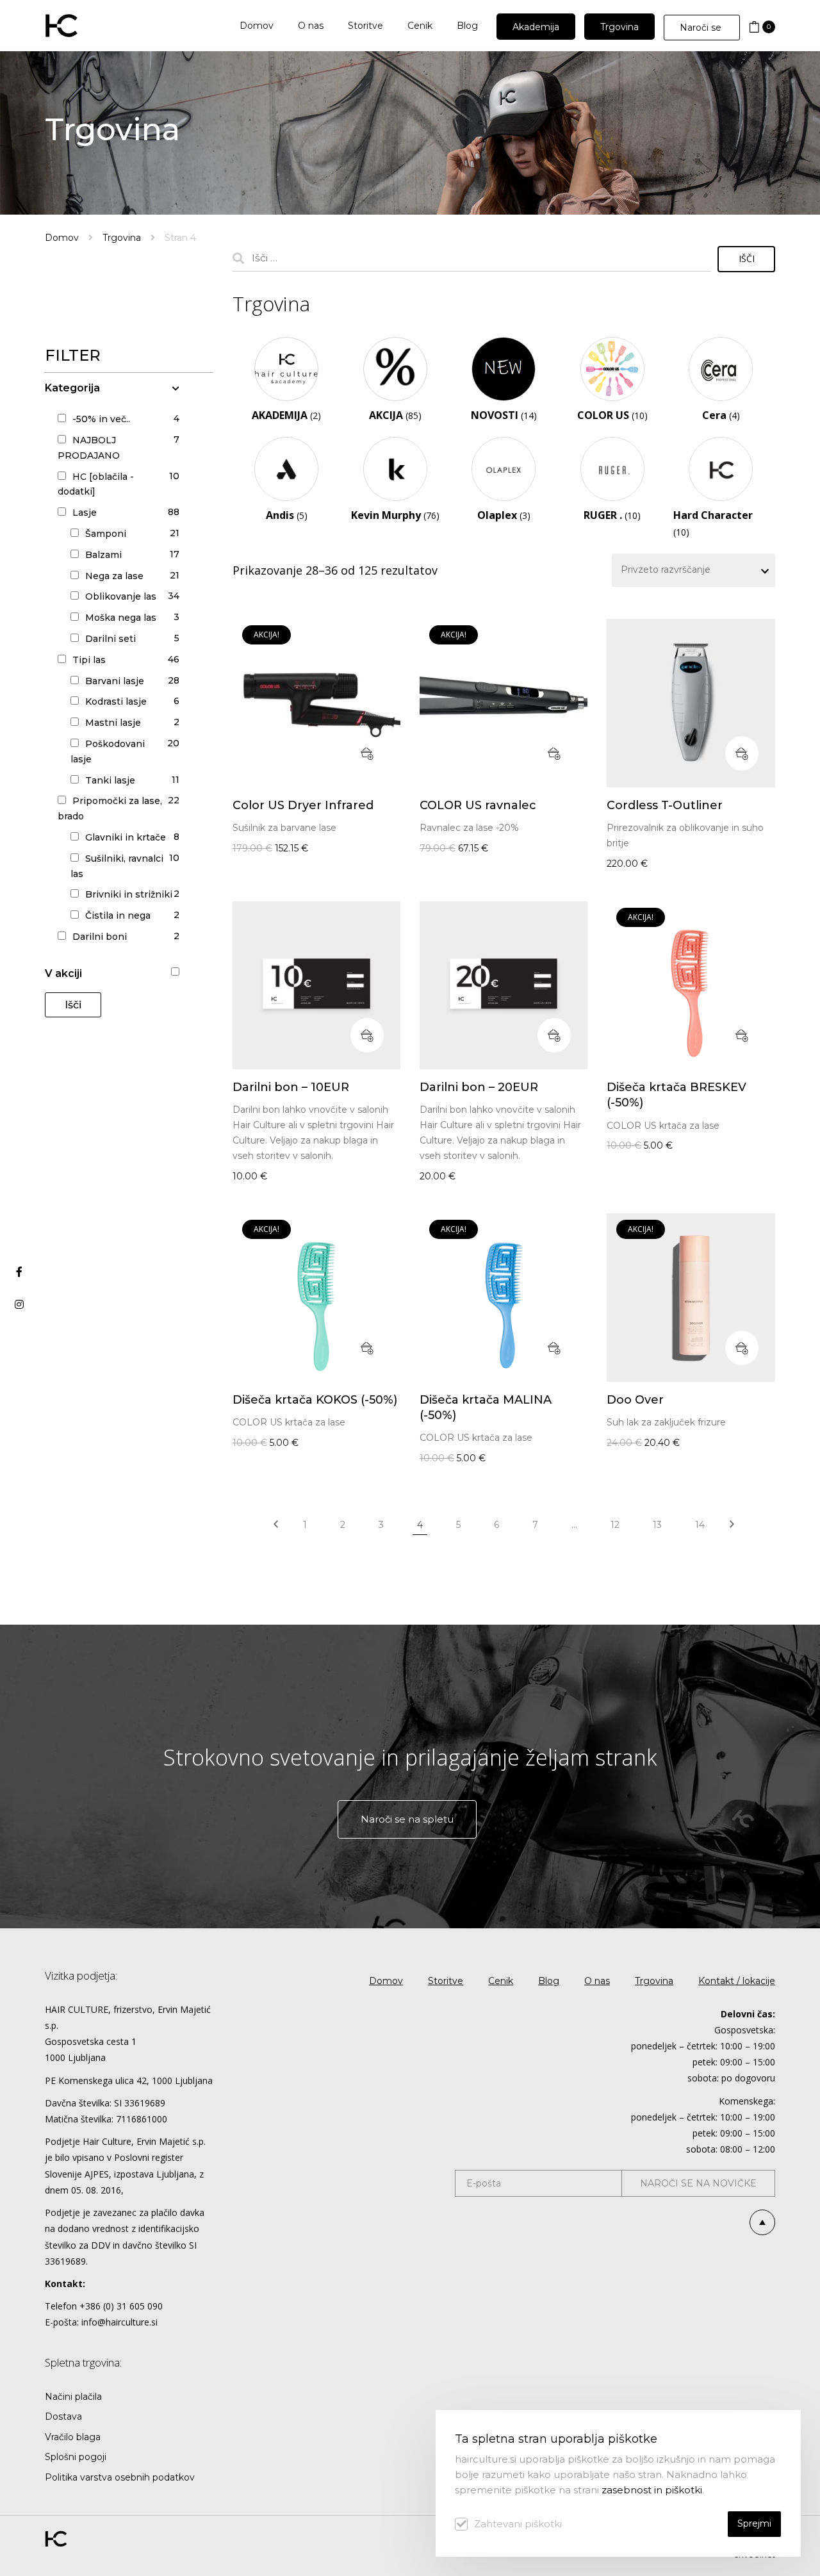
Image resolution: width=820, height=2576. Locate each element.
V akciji (63, 973)
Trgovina (122, 238)
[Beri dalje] (742, 753)
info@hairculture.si (119, 2322)
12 (615, 1525)
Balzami (103, 555)
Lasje (85, 513)
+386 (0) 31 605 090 (121, 2306)
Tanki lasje (110, 780)
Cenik (501, 1981)
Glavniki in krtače (126, 837)
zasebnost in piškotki (652, 2490)
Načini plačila (73, 2397)
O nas (597, 1981)
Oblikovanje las (121, 596)
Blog (549, 1981)
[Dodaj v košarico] (367, 753)
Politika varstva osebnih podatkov (120, 2477)
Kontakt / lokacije (737, 1981)
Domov (62, 238)
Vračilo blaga (73, 2437)
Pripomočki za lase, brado (110, 808)
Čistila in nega (118, 915)
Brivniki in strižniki (129, 894)
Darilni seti (111, 639)
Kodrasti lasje (116, 701)
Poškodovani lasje (108, 751)
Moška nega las (121, 618)
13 (657, 1525)
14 (700, 1525)
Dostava (63, 2416)
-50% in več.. (101, 419)
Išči (73, 1005)
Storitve (446, 1981)
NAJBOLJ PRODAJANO (89, 448)
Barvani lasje (115, 681)
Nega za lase (114, 576)
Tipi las (89, 660)
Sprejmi (754, 2523)
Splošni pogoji (76, 2457)
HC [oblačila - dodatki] (96, 484)
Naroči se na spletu (407, 1819)
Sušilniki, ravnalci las (117, 866)
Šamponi (106, 534)
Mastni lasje (113, 723)
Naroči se (702, 28)
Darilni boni (100, 937)
